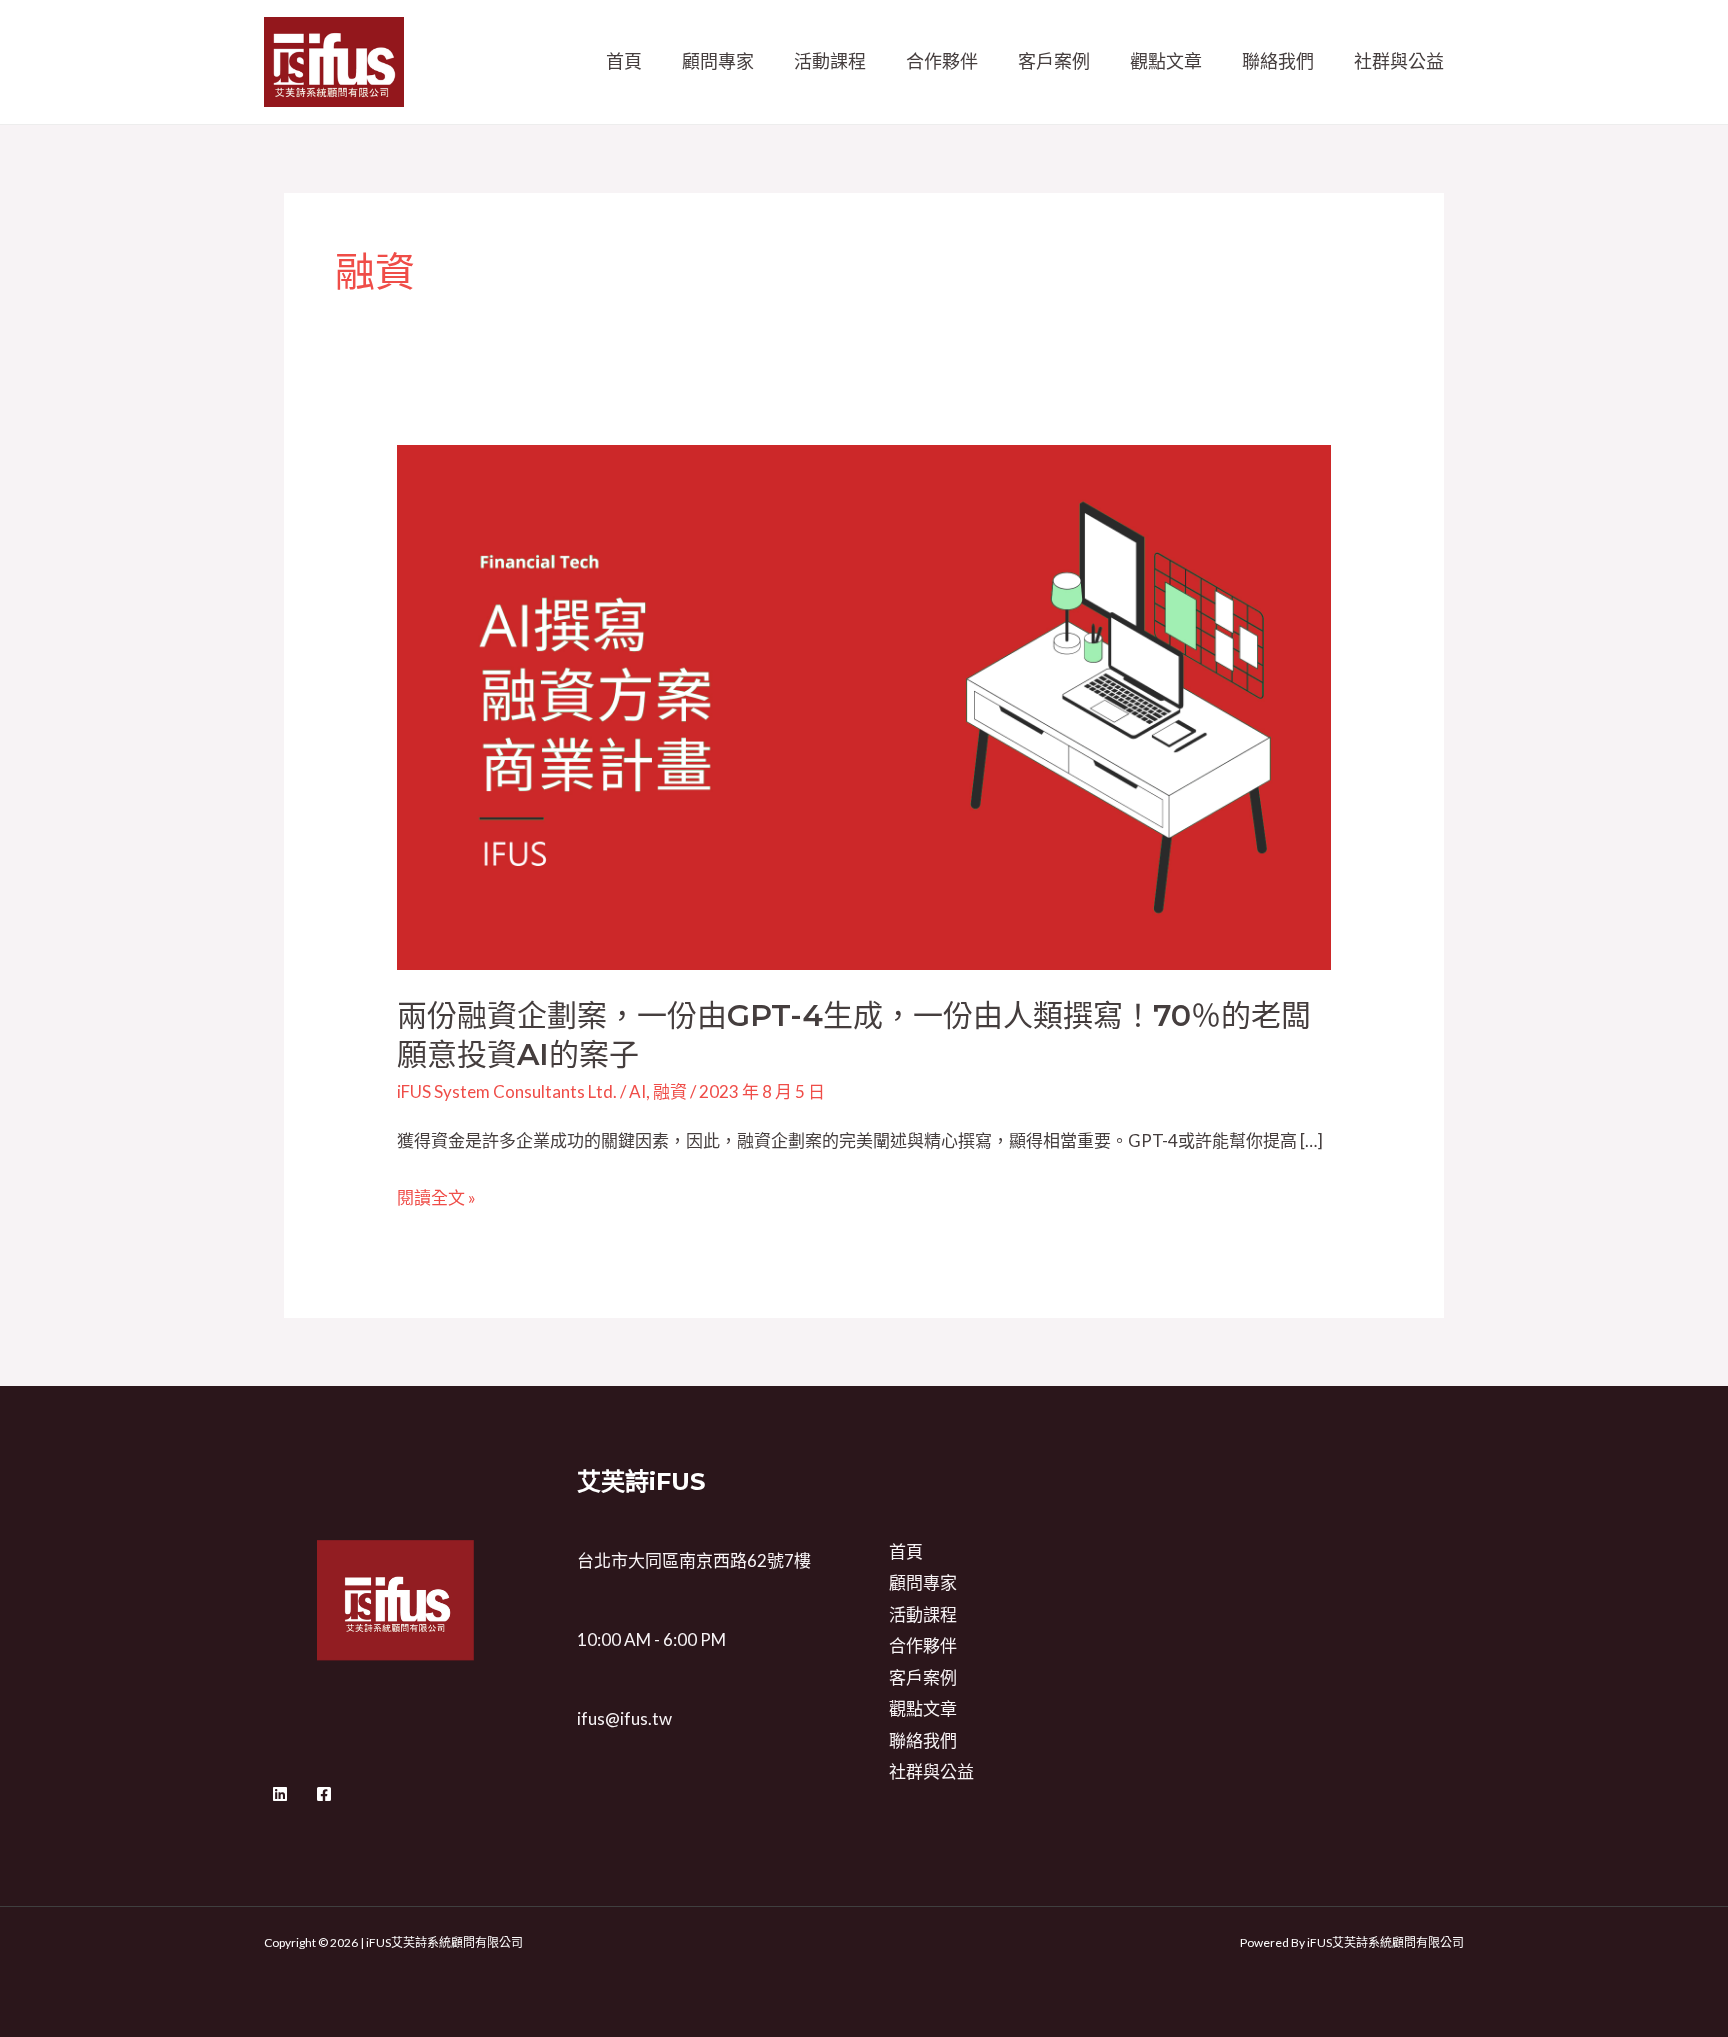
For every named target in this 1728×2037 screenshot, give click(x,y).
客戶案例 (1054, 61)
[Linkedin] (280, 1794)
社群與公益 (1399, 61)
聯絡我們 (1278, 61)
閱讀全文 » (436, 1198)
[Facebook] (324, 1794)
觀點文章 (1166, 61)
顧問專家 (718, 61)
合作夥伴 (942, 61)
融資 (670, 1091)
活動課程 (830, 61)
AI (637, 1091)
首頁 (624, 61)
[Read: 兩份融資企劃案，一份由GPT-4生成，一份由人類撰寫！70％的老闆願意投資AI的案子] (863, 705)
